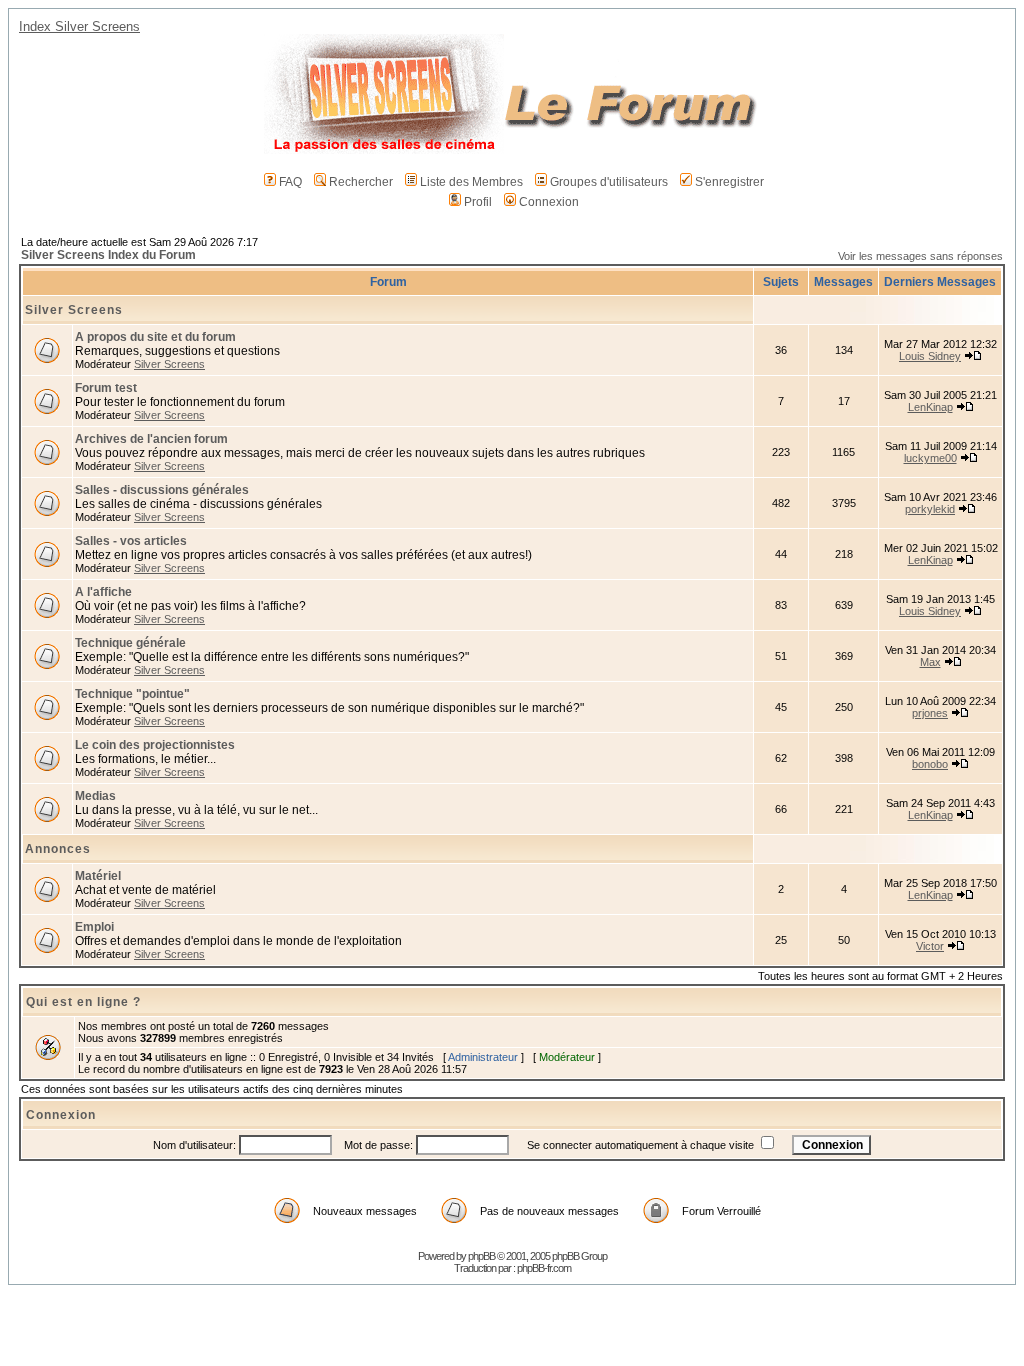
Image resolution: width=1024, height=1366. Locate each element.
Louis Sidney (930, 356)
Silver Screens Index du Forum (108, 255)
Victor (930, 946)
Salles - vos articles (131, 541)
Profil (478, 202)
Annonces (58, 849)
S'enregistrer (729, 182)
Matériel (98, 876)
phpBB (481, 1256)
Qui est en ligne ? (83, 1002)
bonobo (930, 764)
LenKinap (930, 407)
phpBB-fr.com (544, 1268)
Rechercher (361, 182)
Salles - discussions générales (162, 490)
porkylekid (930, 509)
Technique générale (130, 643)
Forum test (106, 388)
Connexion (549, 202)
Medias (95, 796)
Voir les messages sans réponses (920, 256)
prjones (930, 713)
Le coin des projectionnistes (155, 745)
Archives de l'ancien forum (151, 439)
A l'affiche (103, 592)
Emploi (94, 927)
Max (930, 662)
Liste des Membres (471, 182)
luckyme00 (930, 458)
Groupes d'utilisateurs (609, 182)
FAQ (290, 182)
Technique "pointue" (132, 694)
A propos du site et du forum (155, 337)
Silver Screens (74, 310)
